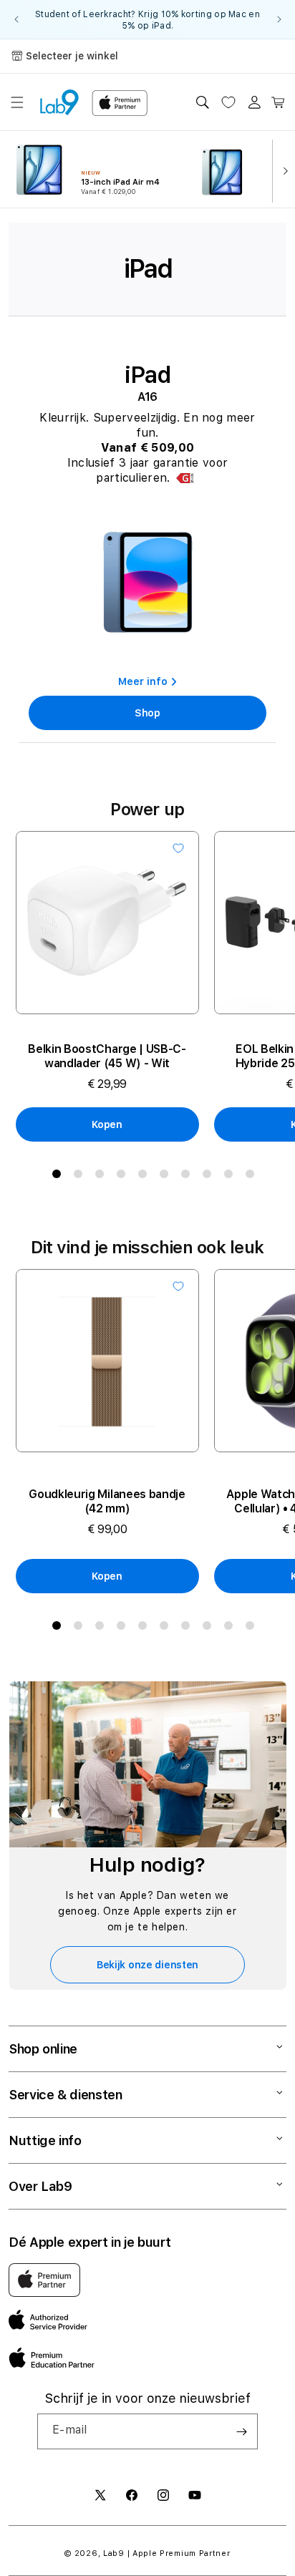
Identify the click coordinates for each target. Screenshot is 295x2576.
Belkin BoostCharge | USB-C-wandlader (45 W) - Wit (107, 1056)
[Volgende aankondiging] (279, 19)
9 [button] (231, 1177)
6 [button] (167, 1177)
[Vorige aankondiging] (16, 19)
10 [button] (253, 1177)
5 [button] (145, 1177)
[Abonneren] (241, 2431)
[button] (17, 102)
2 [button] (81, 1177)
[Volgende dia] (282, 170)
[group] (147, 19)
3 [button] (102, 1177)
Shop (147, 713)
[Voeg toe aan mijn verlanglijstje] (178, 848)
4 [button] (124, 1177)
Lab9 (114, 2553)
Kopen (107, 1124)
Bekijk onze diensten (147, 1965)
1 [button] (59, 1177)
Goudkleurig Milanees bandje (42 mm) (107, 1501)
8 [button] (210, 1177)
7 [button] (188, 1177)
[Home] (59, 102)
